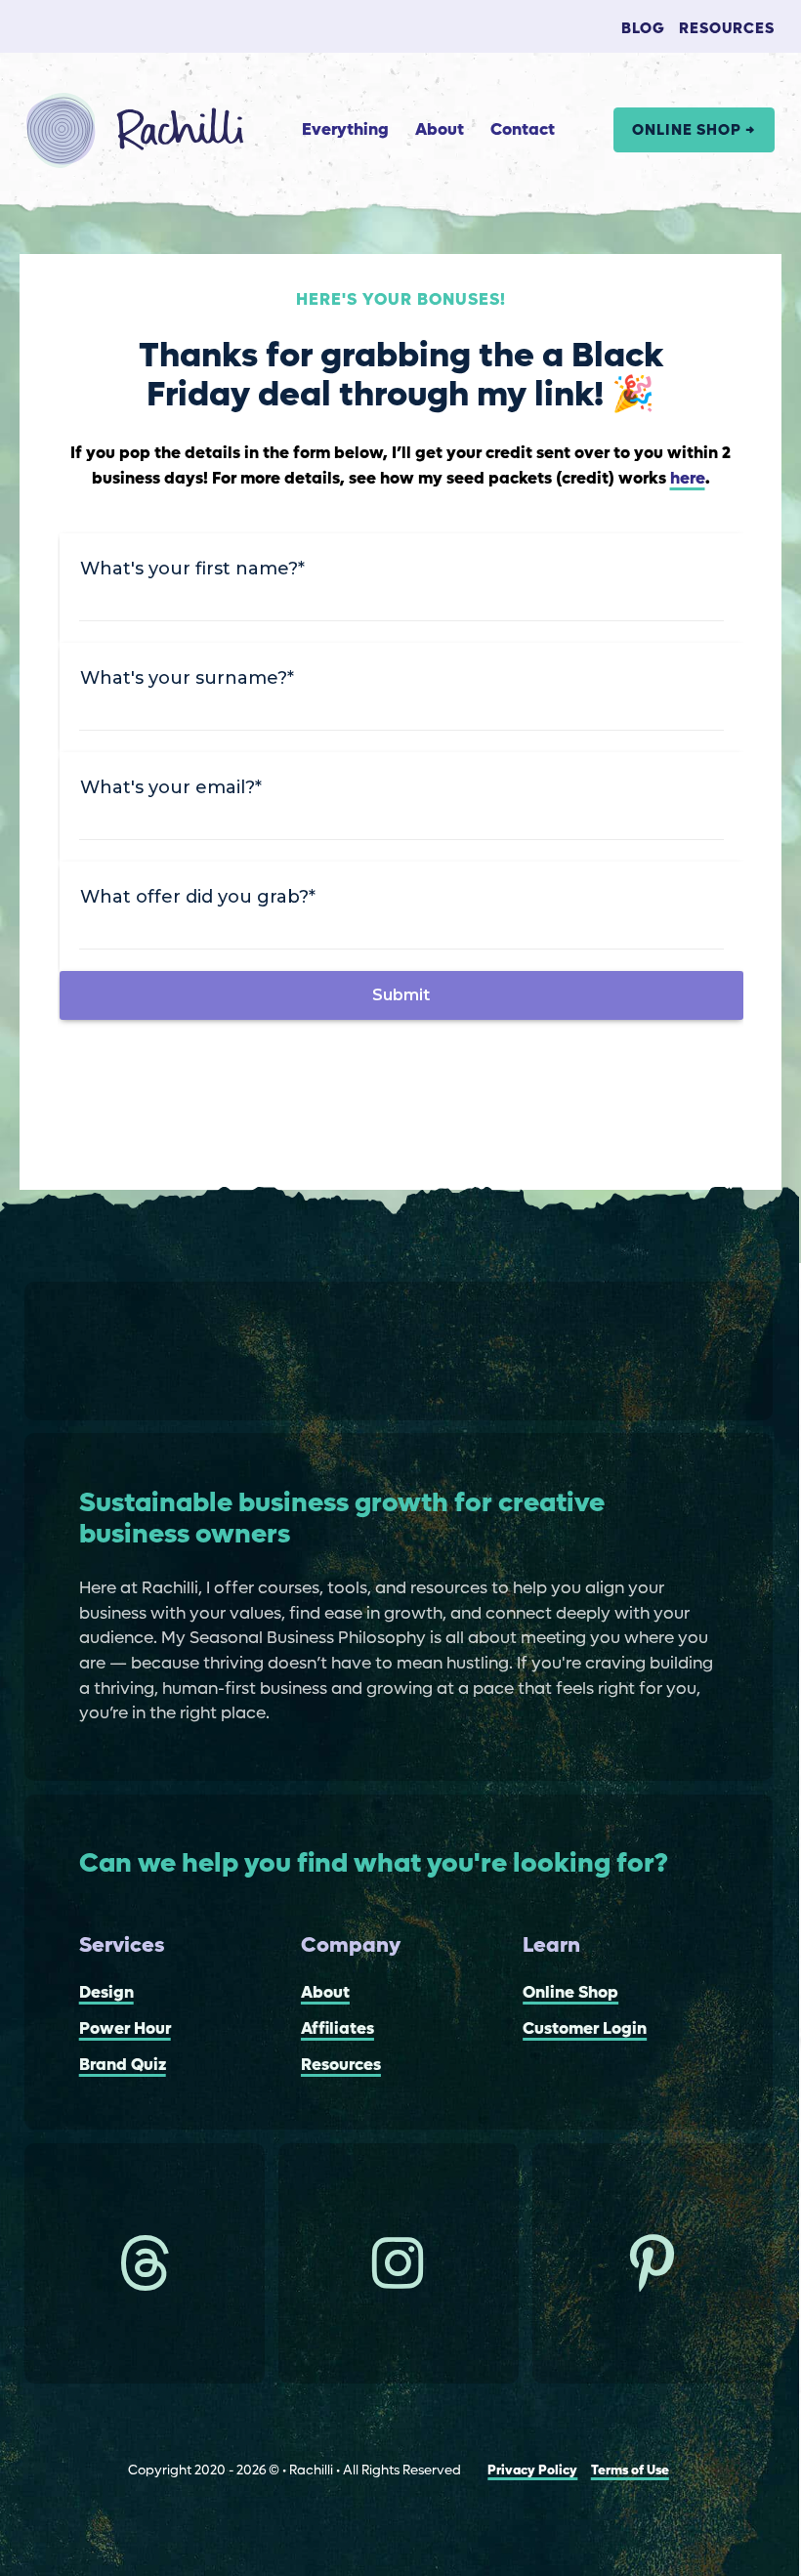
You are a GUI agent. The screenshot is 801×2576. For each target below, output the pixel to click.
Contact (523, 130)
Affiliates (337, 2029)
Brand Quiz (123, 2066)
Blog (643, 29)
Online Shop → (694, 130)
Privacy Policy (532, 2471)
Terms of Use (630, 2471)
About (440, 130)
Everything (345, 130)
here (688, 479)
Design (106, 1993)
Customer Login (585, 2029)
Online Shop (570, 1993)
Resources (727, 29)
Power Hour (125, 2029)
